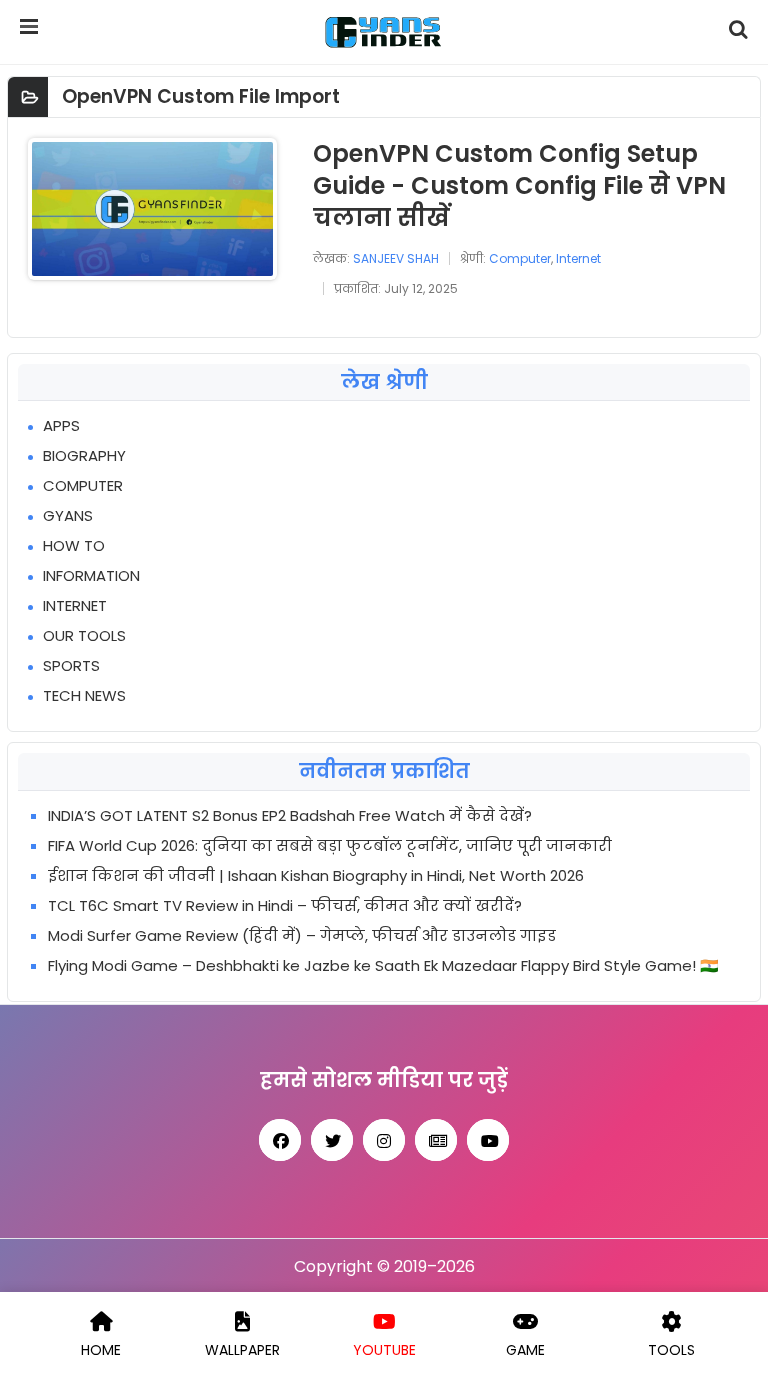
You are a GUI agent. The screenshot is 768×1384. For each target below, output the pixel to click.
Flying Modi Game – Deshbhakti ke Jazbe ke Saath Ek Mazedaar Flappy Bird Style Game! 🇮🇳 (383, 965)
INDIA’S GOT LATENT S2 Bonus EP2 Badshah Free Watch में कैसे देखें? (290, 815)
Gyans (68, 515)
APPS (61, 425)
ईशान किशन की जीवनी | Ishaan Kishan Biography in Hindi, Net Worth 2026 (316, 875)
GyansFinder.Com (384, 32)
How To (74, 545)
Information (91, 575)
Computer (520, 258)
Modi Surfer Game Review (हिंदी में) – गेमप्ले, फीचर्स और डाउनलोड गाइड (302, 935)
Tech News (84, 695)
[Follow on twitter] (332, 1140)
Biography (84, 455)
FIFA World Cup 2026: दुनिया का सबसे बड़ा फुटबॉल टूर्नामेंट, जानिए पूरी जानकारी (330, 845)
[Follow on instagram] (384, 1140)
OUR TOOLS (84, 635)
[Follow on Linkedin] (436, 1140)
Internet (578, 258)
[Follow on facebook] (280, 1140)
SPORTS (71, 665)
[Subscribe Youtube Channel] (488, 1140)
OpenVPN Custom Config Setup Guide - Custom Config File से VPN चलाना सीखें (519, 185)
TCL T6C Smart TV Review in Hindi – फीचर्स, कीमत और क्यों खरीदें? (285, 905)
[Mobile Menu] (30, 32)
